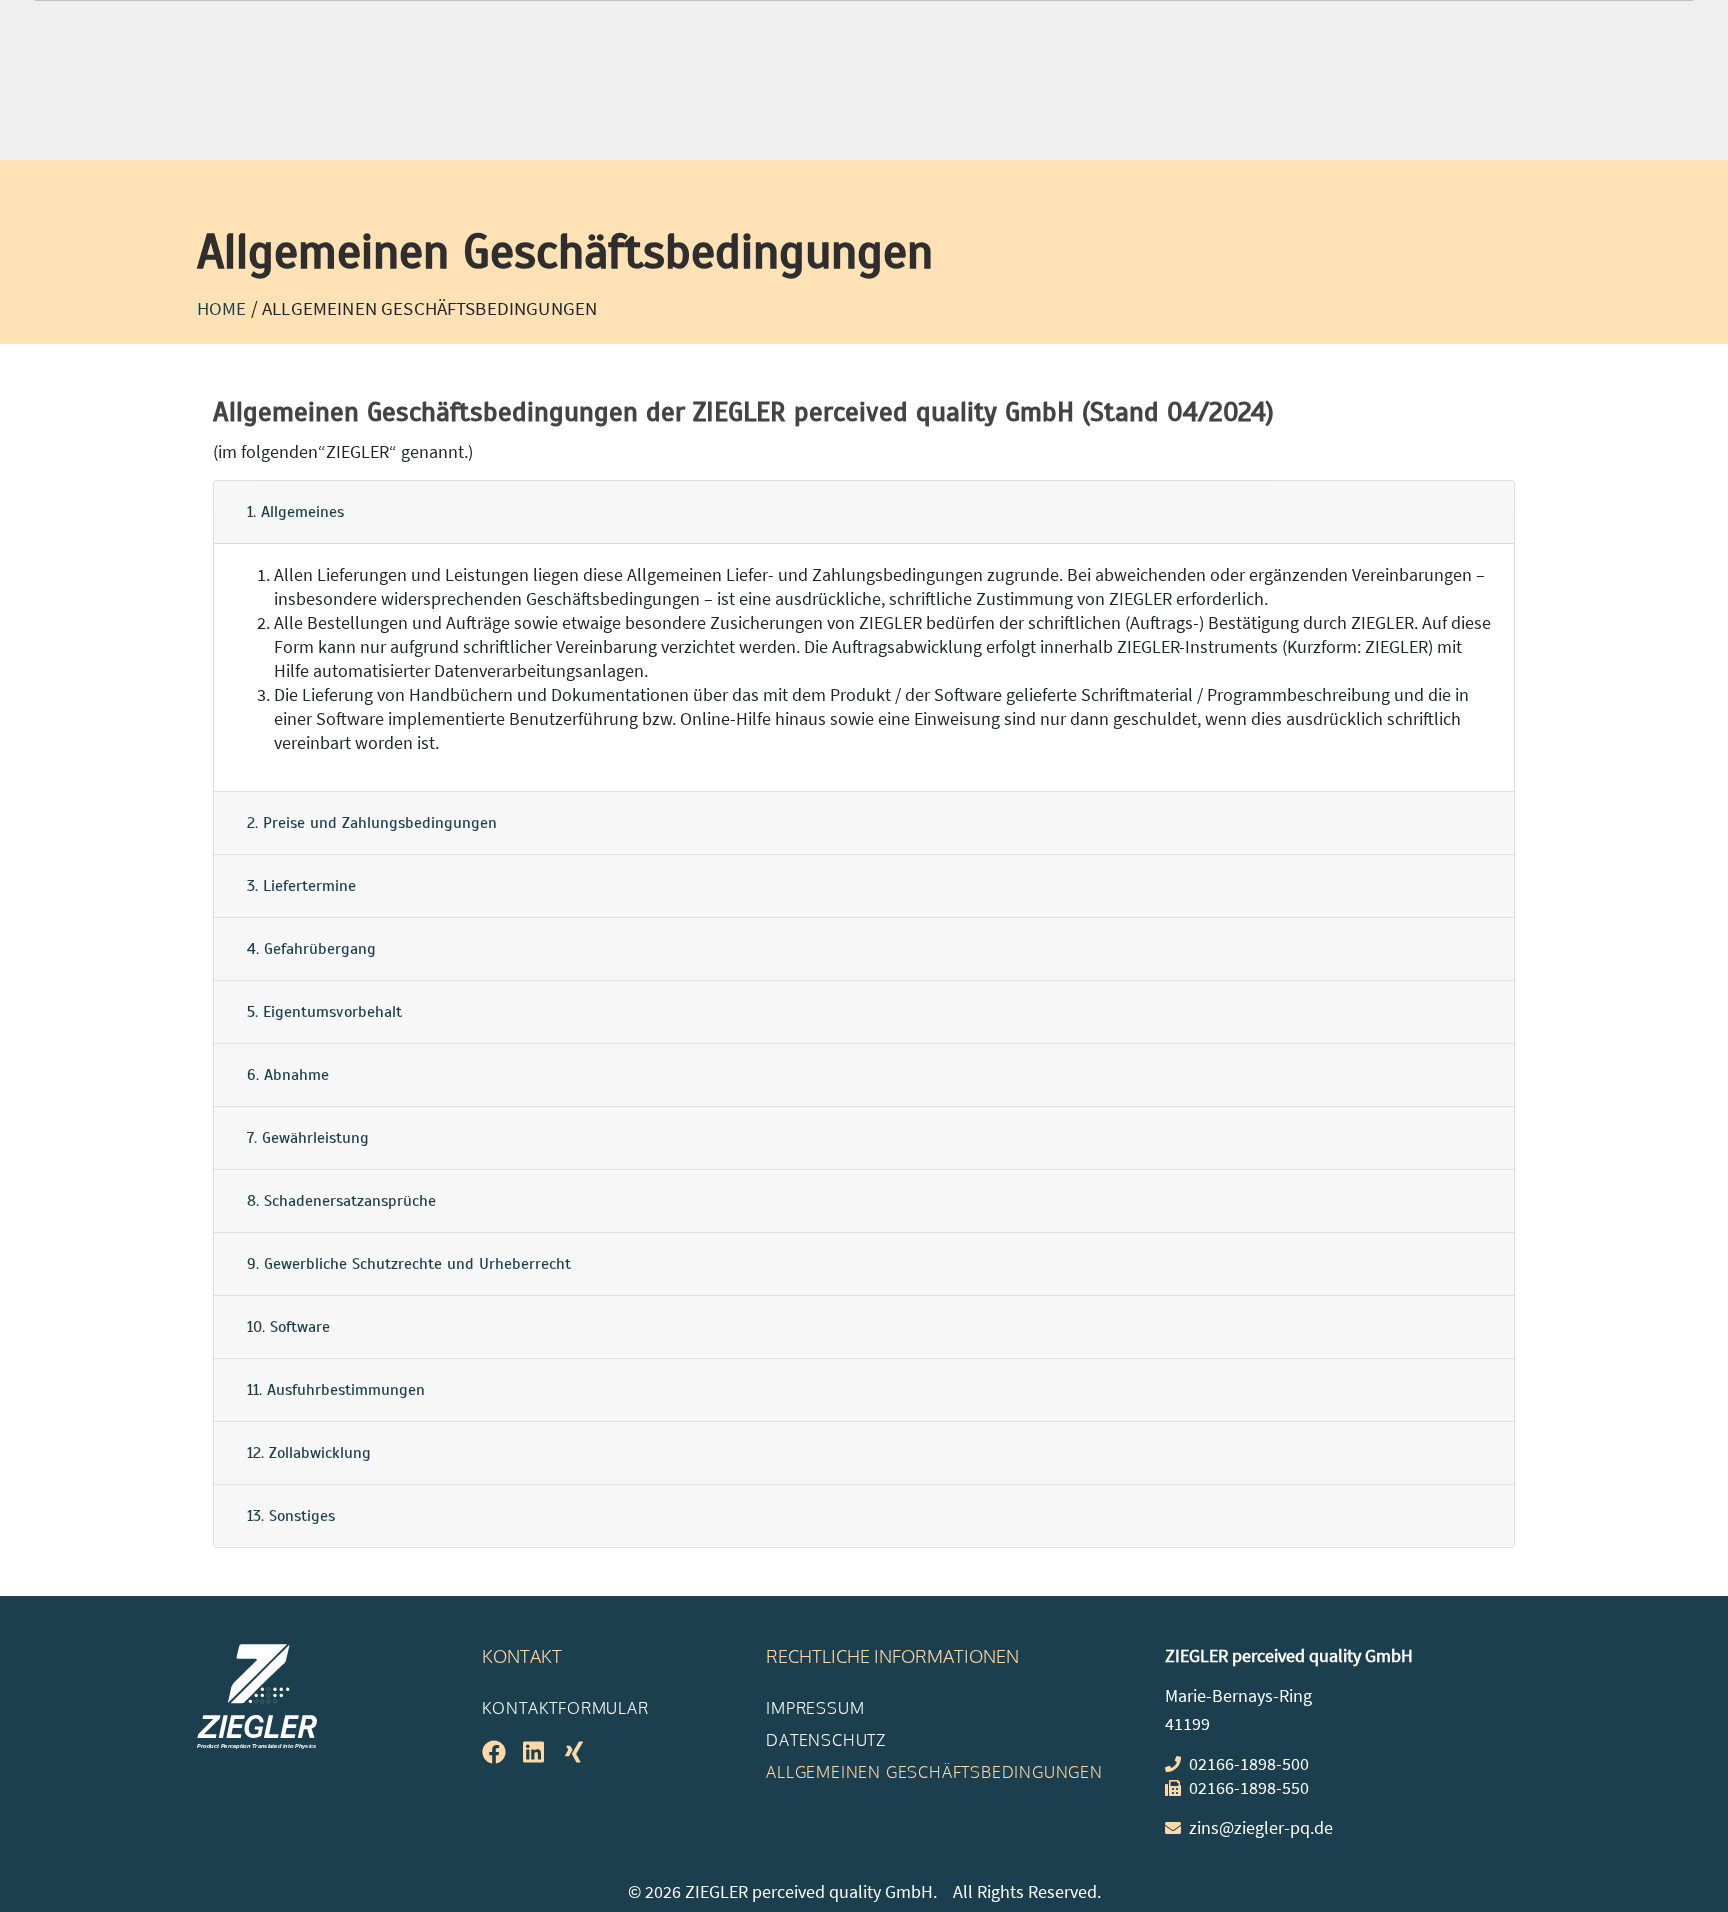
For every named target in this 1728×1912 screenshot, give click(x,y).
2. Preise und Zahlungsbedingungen (372, 823)
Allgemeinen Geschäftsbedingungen (934, 1772)
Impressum (815, 1708)
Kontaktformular (565, 1708)
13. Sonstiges (291, 1516)
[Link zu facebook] (1417, 28)
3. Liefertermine (301, 886)
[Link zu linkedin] (1464, 28)
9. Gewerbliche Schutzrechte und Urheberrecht (409, 1264)
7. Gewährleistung (308, 1138)
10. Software (288, 1327)
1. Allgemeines (295, 512)
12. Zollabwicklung (309, 1453)
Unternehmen (1174, 95)
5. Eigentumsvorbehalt (324, 1012)
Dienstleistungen (740, 95)
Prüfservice (557, 95)
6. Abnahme (288, 1075)
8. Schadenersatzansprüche (341, 1201)
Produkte (406, 95)
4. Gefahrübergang (311, 949)
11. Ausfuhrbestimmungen (336, 1390)
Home (222, 308)
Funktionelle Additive (966, 95)
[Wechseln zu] (1300, 101)
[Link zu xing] (1512, 28)
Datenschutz (826, 1740)
